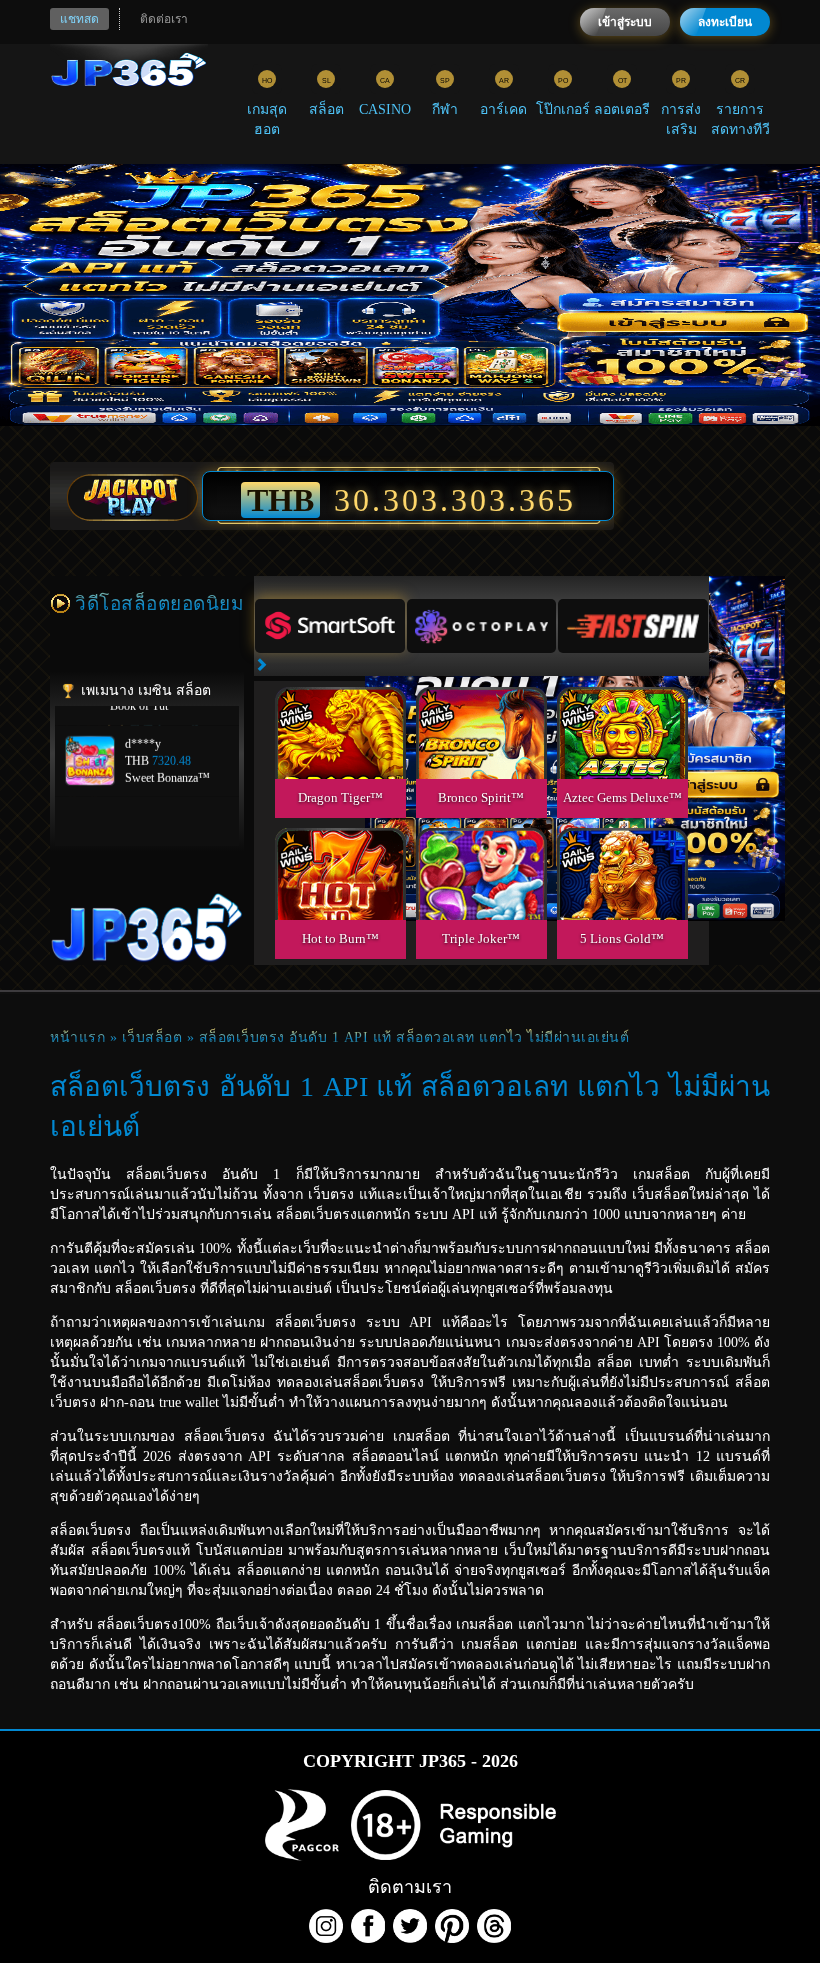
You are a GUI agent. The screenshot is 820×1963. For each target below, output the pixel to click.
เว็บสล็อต (152, 1037)
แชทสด (79, 19)
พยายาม (340, 709)
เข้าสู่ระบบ (625, 22)
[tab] (330, 626)
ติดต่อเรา (164, 19)
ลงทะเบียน (725, 22)
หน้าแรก (77, 1037)
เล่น (340, 755)
